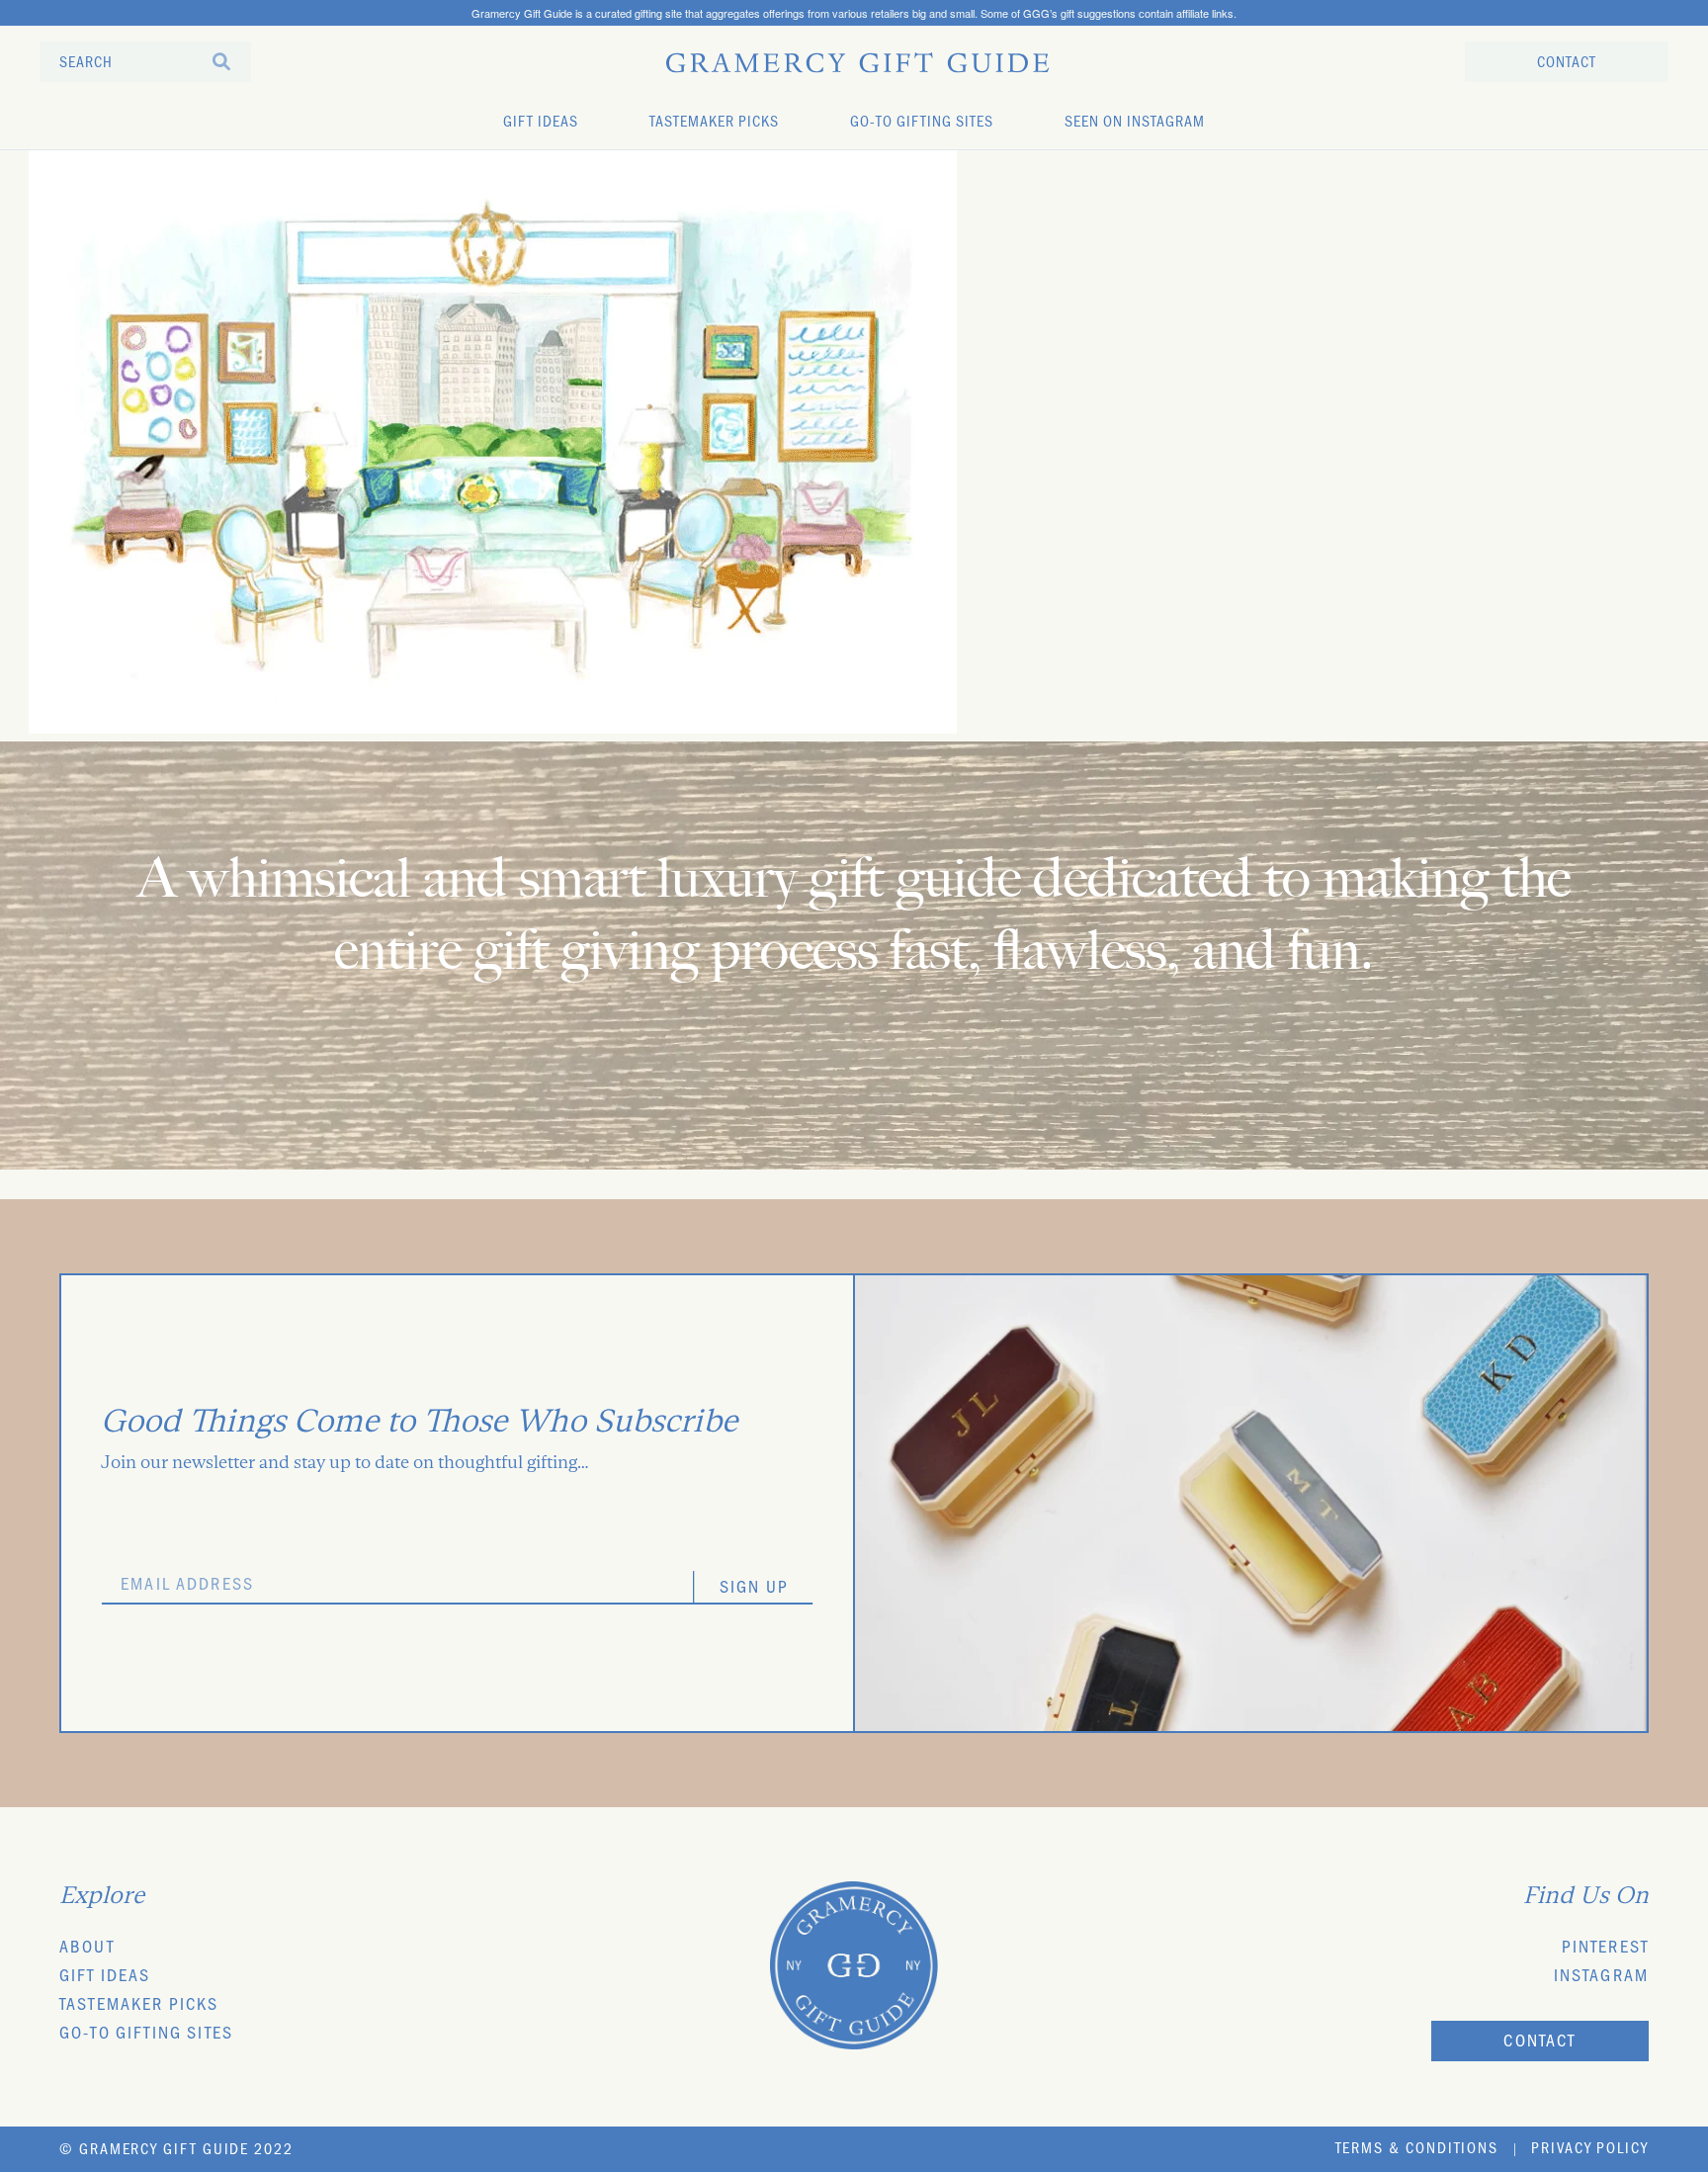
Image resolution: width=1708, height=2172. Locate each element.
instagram (1601, 1978)
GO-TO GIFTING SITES (922, 124)
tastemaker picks (139, 2007)
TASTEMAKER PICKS (714, 124)
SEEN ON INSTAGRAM (1135, 124)
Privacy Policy (1590, 2150)
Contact (1539, 2043)
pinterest (1605, 1950)
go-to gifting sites (146, 2036)
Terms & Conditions (1417, 2150)
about (87, 1950)
